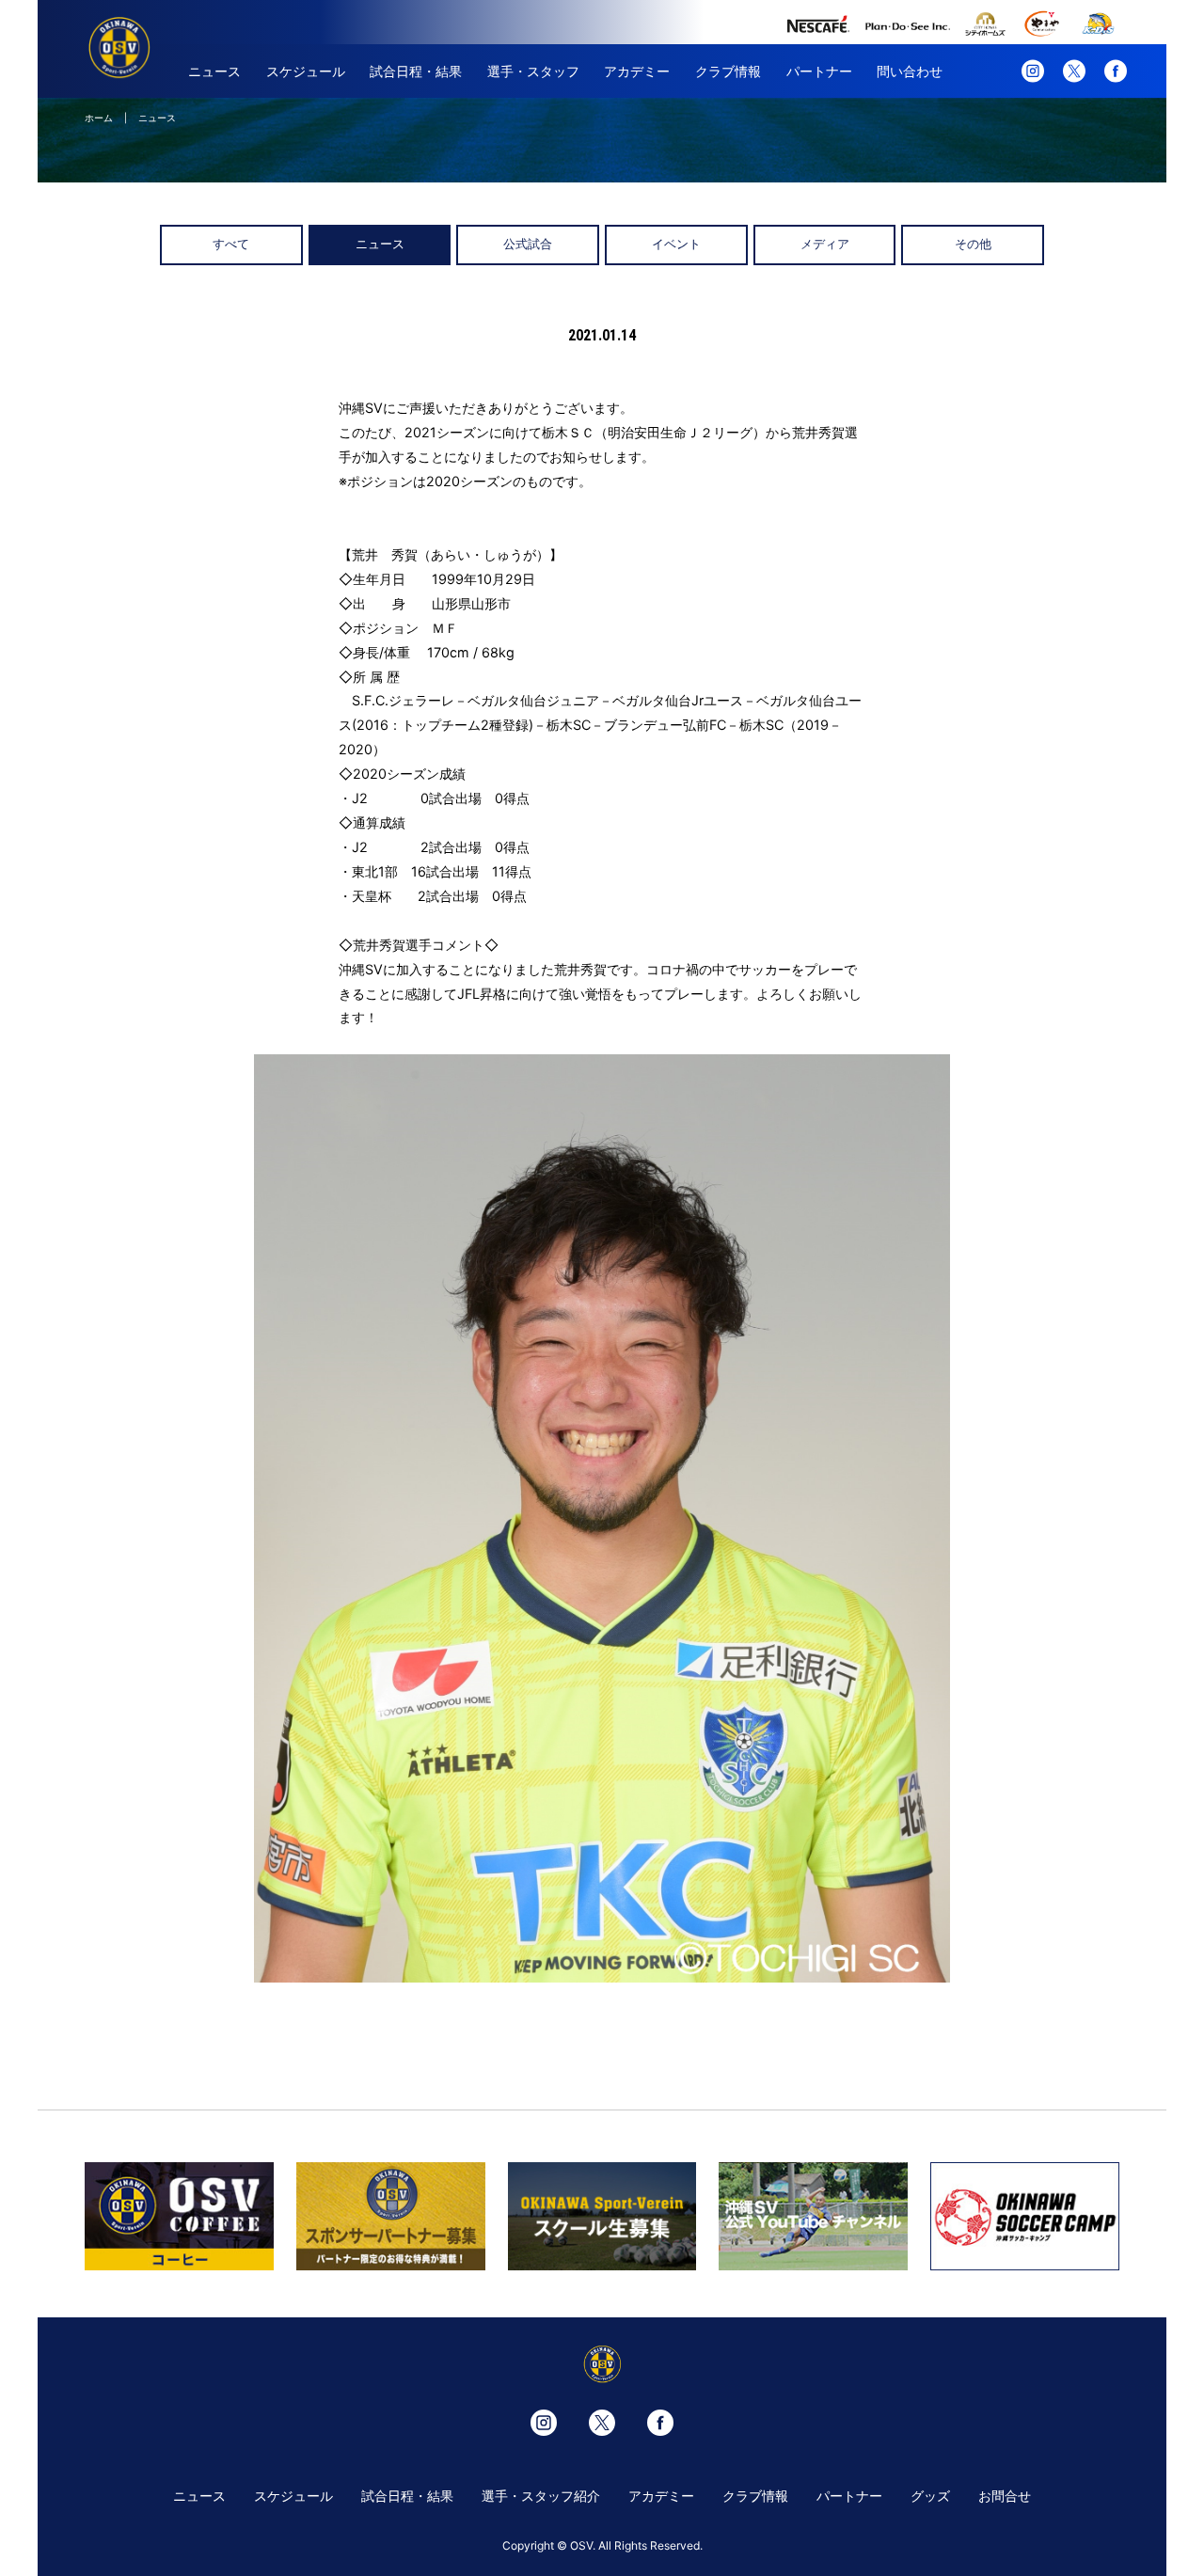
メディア (825, 244)
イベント (676, 244)
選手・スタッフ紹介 (541, 2496)
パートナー (819, 71)
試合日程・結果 (416, 71)
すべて (231, 244)
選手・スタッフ (533, 71)
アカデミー (637, 71)
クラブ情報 (728, 71)
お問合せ (1005, 2496)
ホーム (99, 118)
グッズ (930, 2496)
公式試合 (528, 244)
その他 (973, 244)
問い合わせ (910, 71)
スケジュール (306, 71)
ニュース (214, 71)
